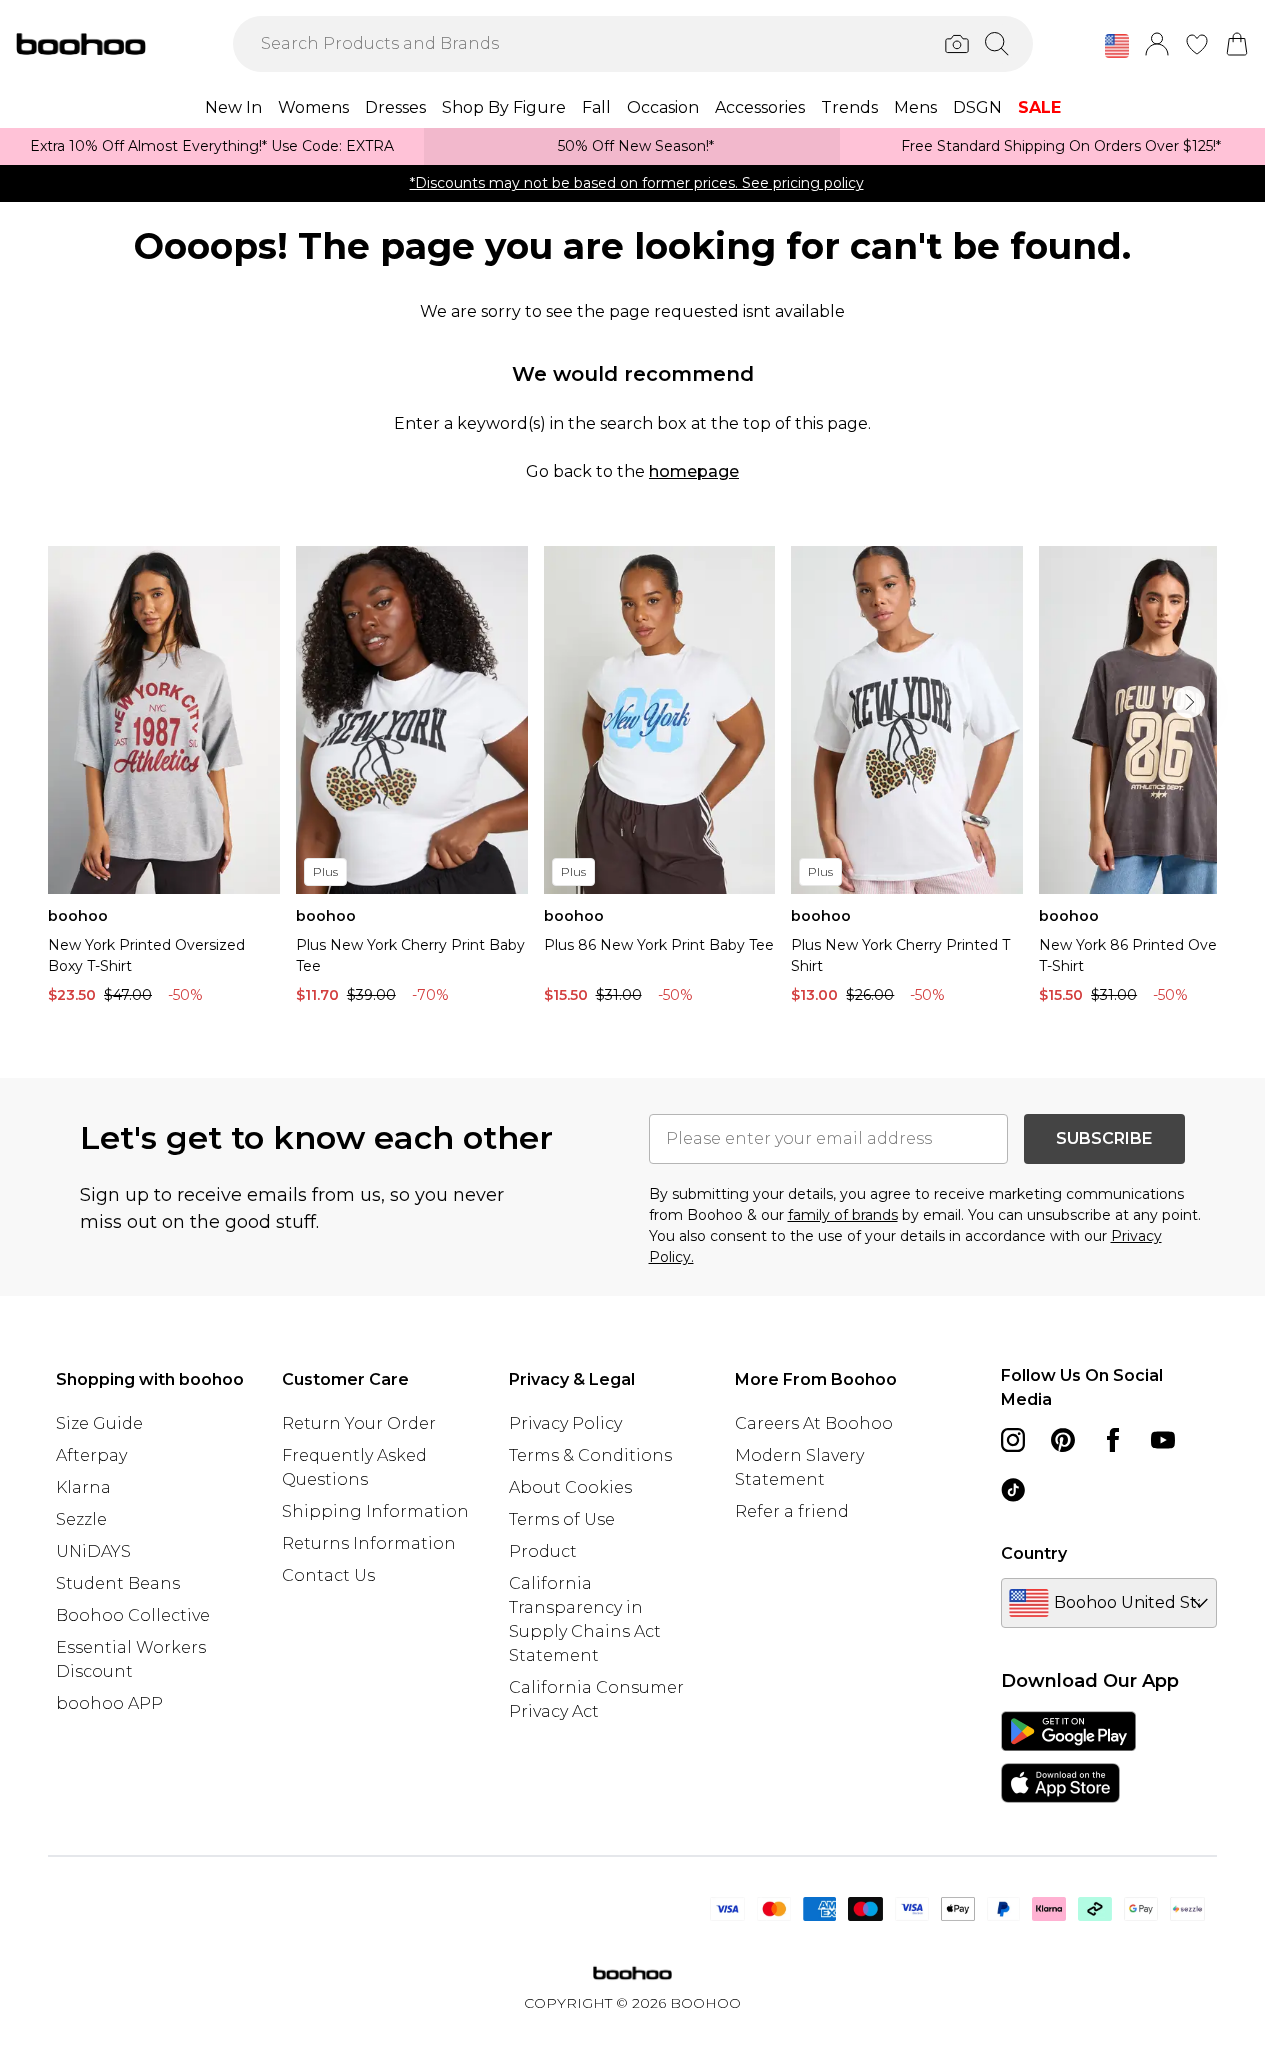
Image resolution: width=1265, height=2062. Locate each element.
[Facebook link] (1113, 1440)
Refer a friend (792, 1511)
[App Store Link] (1068, 1757)
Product (543, 1551)
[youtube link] (1163, 1440)
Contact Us (328, 1575)
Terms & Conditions (590, 1455)
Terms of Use (562, 1519)
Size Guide (99, 1423)
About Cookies (570, 1487)
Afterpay (91, 1455)
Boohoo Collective (133, 1615)
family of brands (843, 1215)
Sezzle (81, 1519)
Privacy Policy (565, 1423)
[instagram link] (1013, 1440)
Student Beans (118, 1583)
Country (1034, 1553)
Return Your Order (359, 1423)
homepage (694, 471)
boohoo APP (109, 1703)
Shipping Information (375, 1511)
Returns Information (369, 1543)
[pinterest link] (1063, 1440)
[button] (1117, 46)
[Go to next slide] (1189, 702)
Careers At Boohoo (814, 1423)
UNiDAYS (93, 1551)
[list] (632, 780)
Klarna (83, 1487)
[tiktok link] (1013, 1490)
